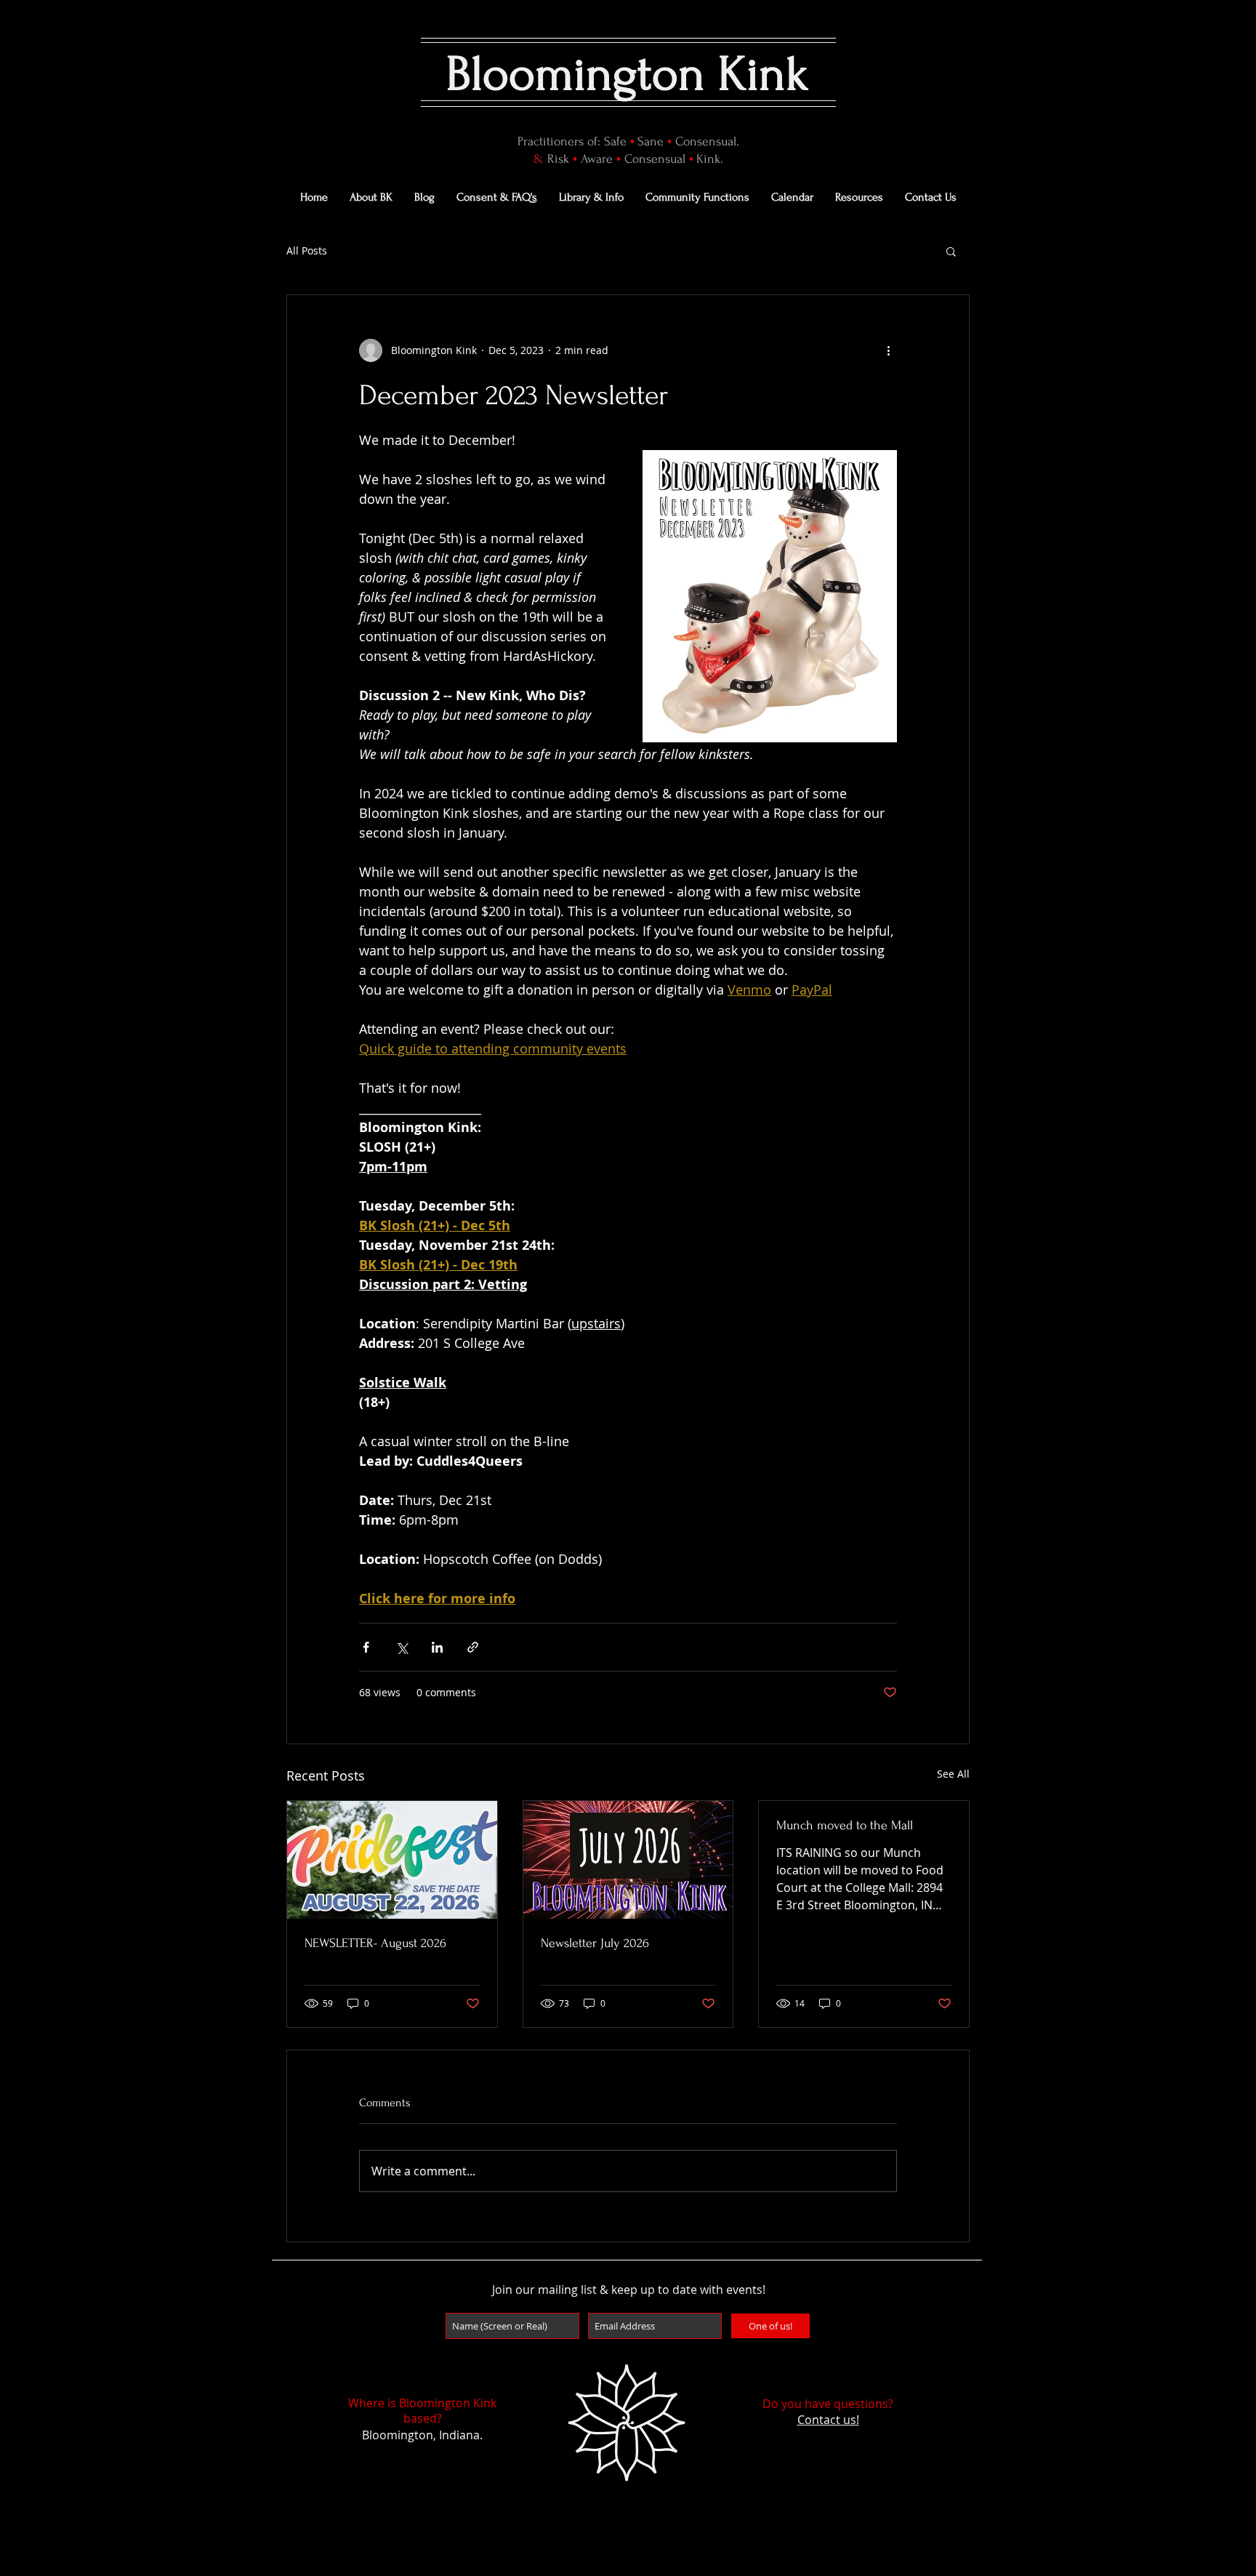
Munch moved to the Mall (845, 1825)
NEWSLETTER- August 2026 (375, 1943)
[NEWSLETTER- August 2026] (392, 1860)
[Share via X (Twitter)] (402, 1647)
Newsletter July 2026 (595, 1943)
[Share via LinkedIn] (437, 1647)
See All (953, 1774)
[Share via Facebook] (366, 1647)
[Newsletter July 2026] (628, 1860)
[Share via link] (473, 1647)
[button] (951, 251)
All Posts (307, 250)
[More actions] (888, 350)
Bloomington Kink (628, 74)
